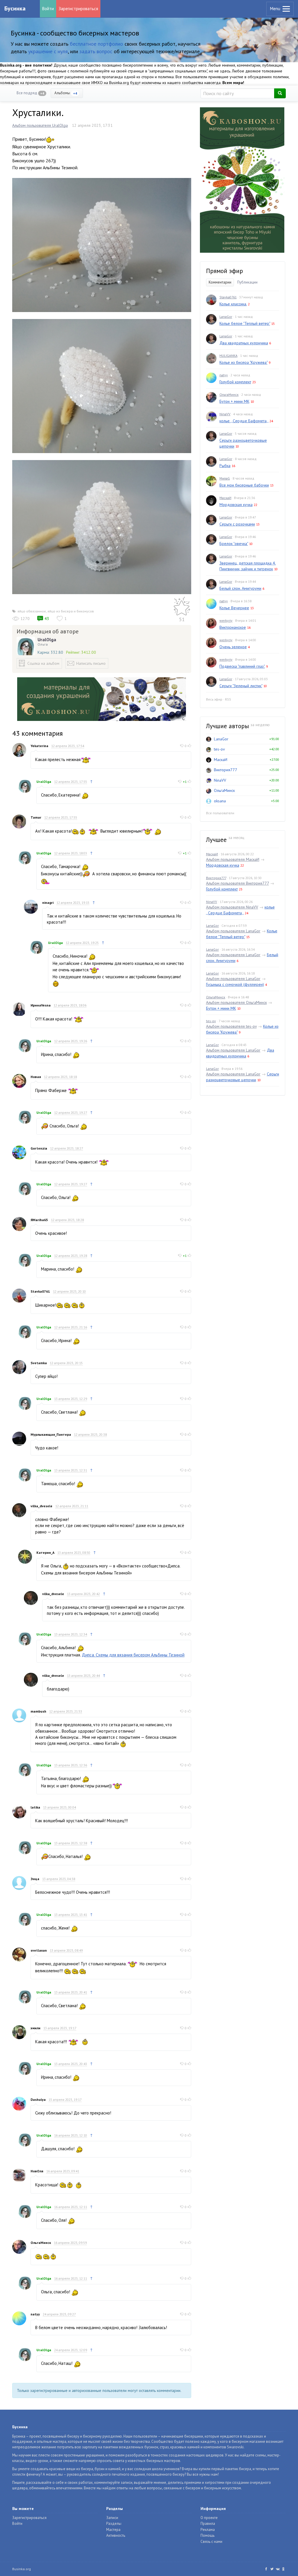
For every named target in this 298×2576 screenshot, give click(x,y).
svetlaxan (39, 1950)
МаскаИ (225, 498)
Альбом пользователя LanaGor (233, 931)
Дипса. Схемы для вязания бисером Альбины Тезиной (133, 1655)
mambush (38, 1711)
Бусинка (15, 8)
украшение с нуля (48, 51)
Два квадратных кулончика (244, 343)
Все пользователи (220, 813)
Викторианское (233, 627)
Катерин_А (45, 1552)
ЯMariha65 (39, 1220)
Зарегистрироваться (78, 9)
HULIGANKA (228, 356)
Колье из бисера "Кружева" (243, 362)
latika (35, 1807)
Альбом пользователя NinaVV (232, 907)
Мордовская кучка (236, 505)
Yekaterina (39, 746)
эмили (36, 2028)
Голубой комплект (235, 382)
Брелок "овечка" (234, 544)
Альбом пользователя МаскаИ (233, 859)
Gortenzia (39, 1148)
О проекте (209, 2518)
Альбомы (66, 93)
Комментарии (220, 282)
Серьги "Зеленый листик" (241, 686)
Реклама (208, 2530)
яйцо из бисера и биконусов (71, 611)
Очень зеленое (233, 647)
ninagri (48, 903)
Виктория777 (226, 770)
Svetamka (39, 1363)
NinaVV (225, 414)
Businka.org (22, 2569)
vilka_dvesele (41, 1506)
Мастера (113, 2530)
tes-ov (219, 749)
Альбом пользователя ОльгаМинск (236, 1002)
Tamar (36, 817)
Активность (116, 2535)
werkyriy (226, 620)
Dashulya (38, 2100)
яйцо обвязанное (32, 611)
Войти (48, 9)
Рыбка (225, 466)
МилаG (225, 478)
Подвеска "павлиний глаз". (242, 666)
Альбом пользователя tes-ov (231, 1026)
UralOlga (47, 639)
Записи (112, 2518)
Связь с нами (211, 2542)
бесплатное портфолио (96, 44)
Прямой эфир (225, 271)
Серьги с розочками (237, 524)
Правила (208, 2524)
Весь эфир (214, 699)
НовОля (37, 2171)
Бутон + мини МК (234, 401)
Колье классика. (233, 304)
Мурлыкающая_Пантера (51, 1434)
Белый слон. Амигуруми (240, 588)
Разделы (114, 2524)
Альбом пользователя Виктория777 (237, 883)
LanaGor (226, 317)
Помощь (207, 2535)
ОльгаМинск (41, 2243)
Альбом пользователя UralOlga (40, 125)
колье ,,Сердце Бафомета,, (244, 421)
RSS (228, 699)
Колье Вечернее (234, 608)
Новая (36, 1077)
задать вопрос (96, 51)
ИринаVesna (41, 1005)
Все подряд (30, 93)
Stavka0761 (40, 1291)
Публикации (247, 282)
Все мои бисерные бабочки (244, 485)
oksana (220, 801)
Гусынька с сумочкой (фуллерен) (235, 984)
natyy (35, 2314)
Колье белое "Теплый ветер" (245, 323)
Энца (35, 1879)
